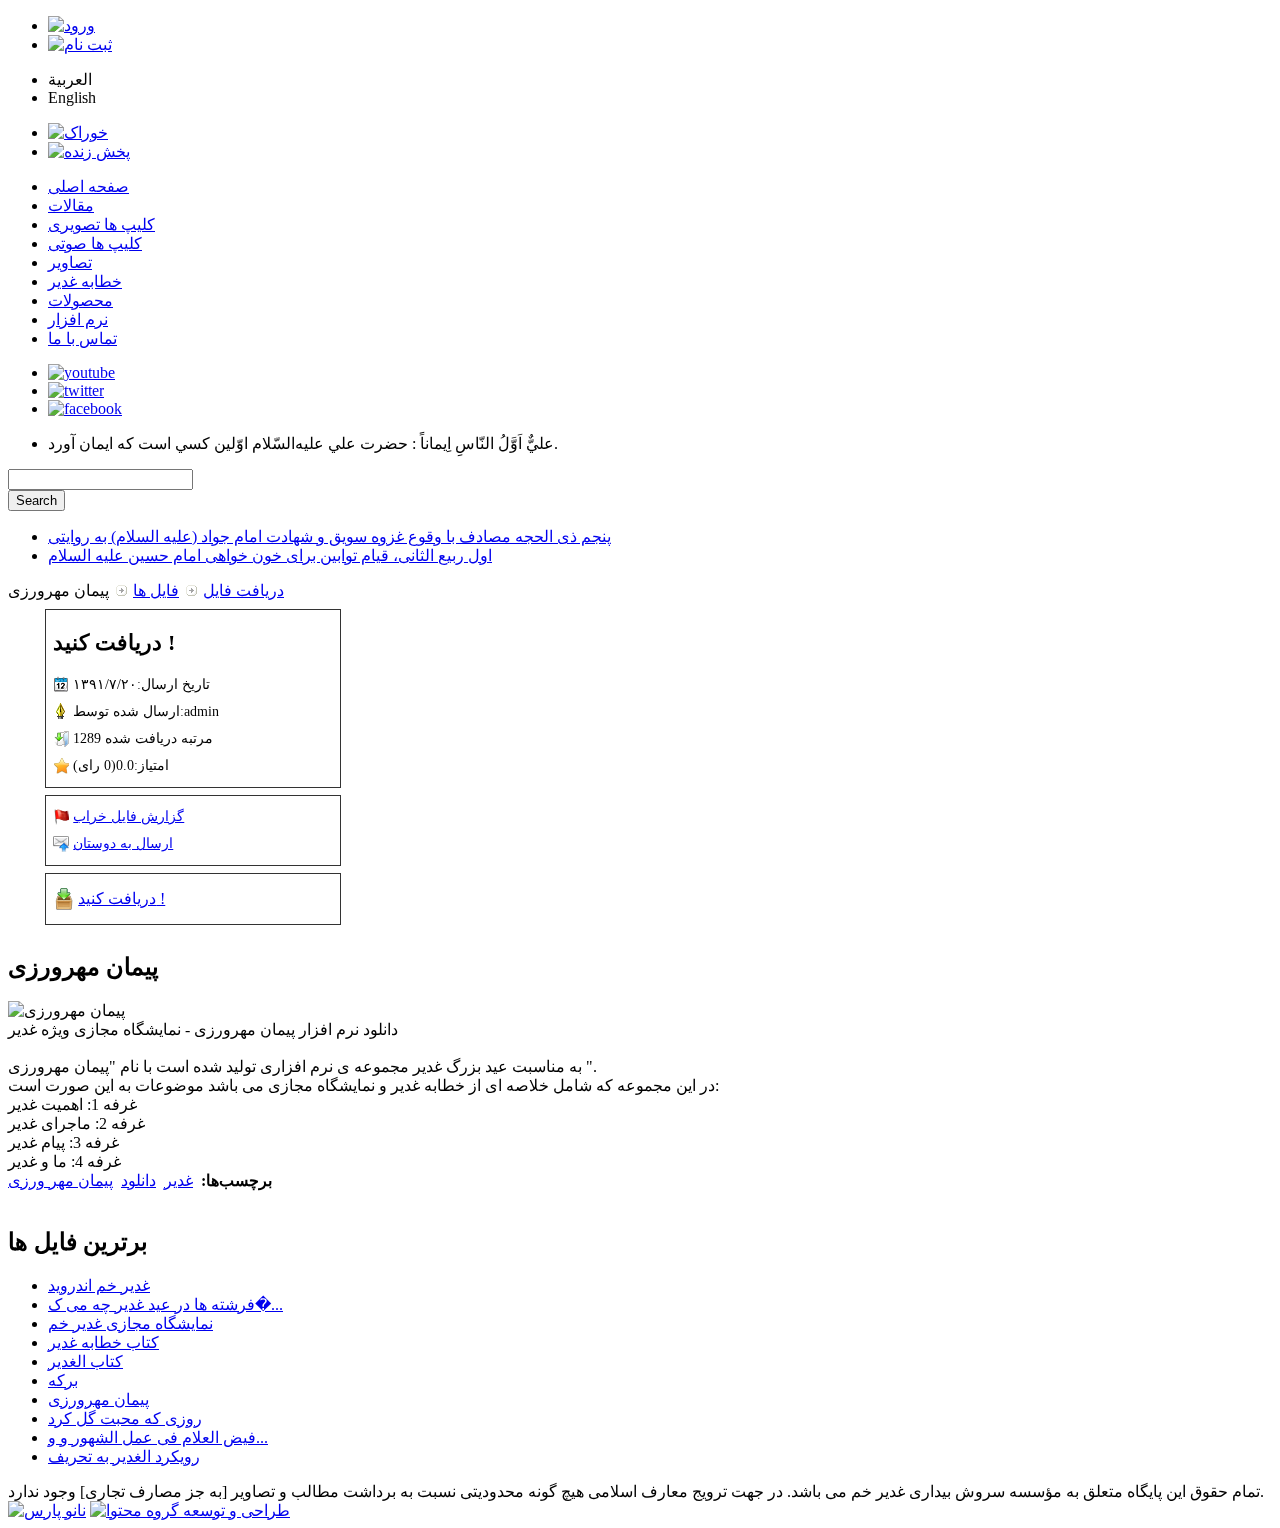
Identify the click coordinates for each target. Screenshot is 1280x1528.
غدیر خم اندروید (99, 1285)
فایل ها (156, 590)
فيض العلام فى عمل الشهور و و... (158, 1437)
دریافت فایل (243, 590)
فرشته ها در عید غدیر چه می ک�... (165, 1304)
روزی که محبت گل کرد (125, 1418)
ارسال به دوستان (123, 843)
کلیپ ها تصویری (101, 224)
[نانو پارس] (47, 1510)
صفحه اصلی (88, 186)
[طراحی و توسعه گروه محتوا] (190, 1510)
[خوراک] (78, 132)
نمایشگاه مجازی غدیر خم (130, 1323)
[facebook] (85, 408)
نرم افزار (78, 319)
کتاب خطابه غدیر (103, 1342)
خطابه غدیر (85, 281)
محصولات (80, 300)
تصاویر (70, 262)
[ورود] (71, 25)
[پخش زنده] (89, 151)
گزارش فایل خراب (128, 816)
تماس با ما (82, 338)
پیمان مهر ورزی (60, 1180)
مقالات (71, 205)
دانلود (138, 1180)
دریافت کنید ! (121, 898)
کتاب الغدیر (85, 1361)
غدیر (178, 1180)
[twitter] (76, 390)
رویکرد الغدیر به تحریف (124, 1456)
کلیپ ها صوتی (95, 243)
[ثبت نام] (80, 44)
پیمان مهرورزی (98, 1399)
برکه (63, 1380)
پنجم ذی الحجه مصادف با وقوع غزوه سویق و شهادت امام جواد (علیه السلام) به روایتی (329, 536)
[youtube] (81, 372)
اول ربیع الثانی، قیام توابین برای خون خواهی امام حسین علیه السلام (270, 555)
